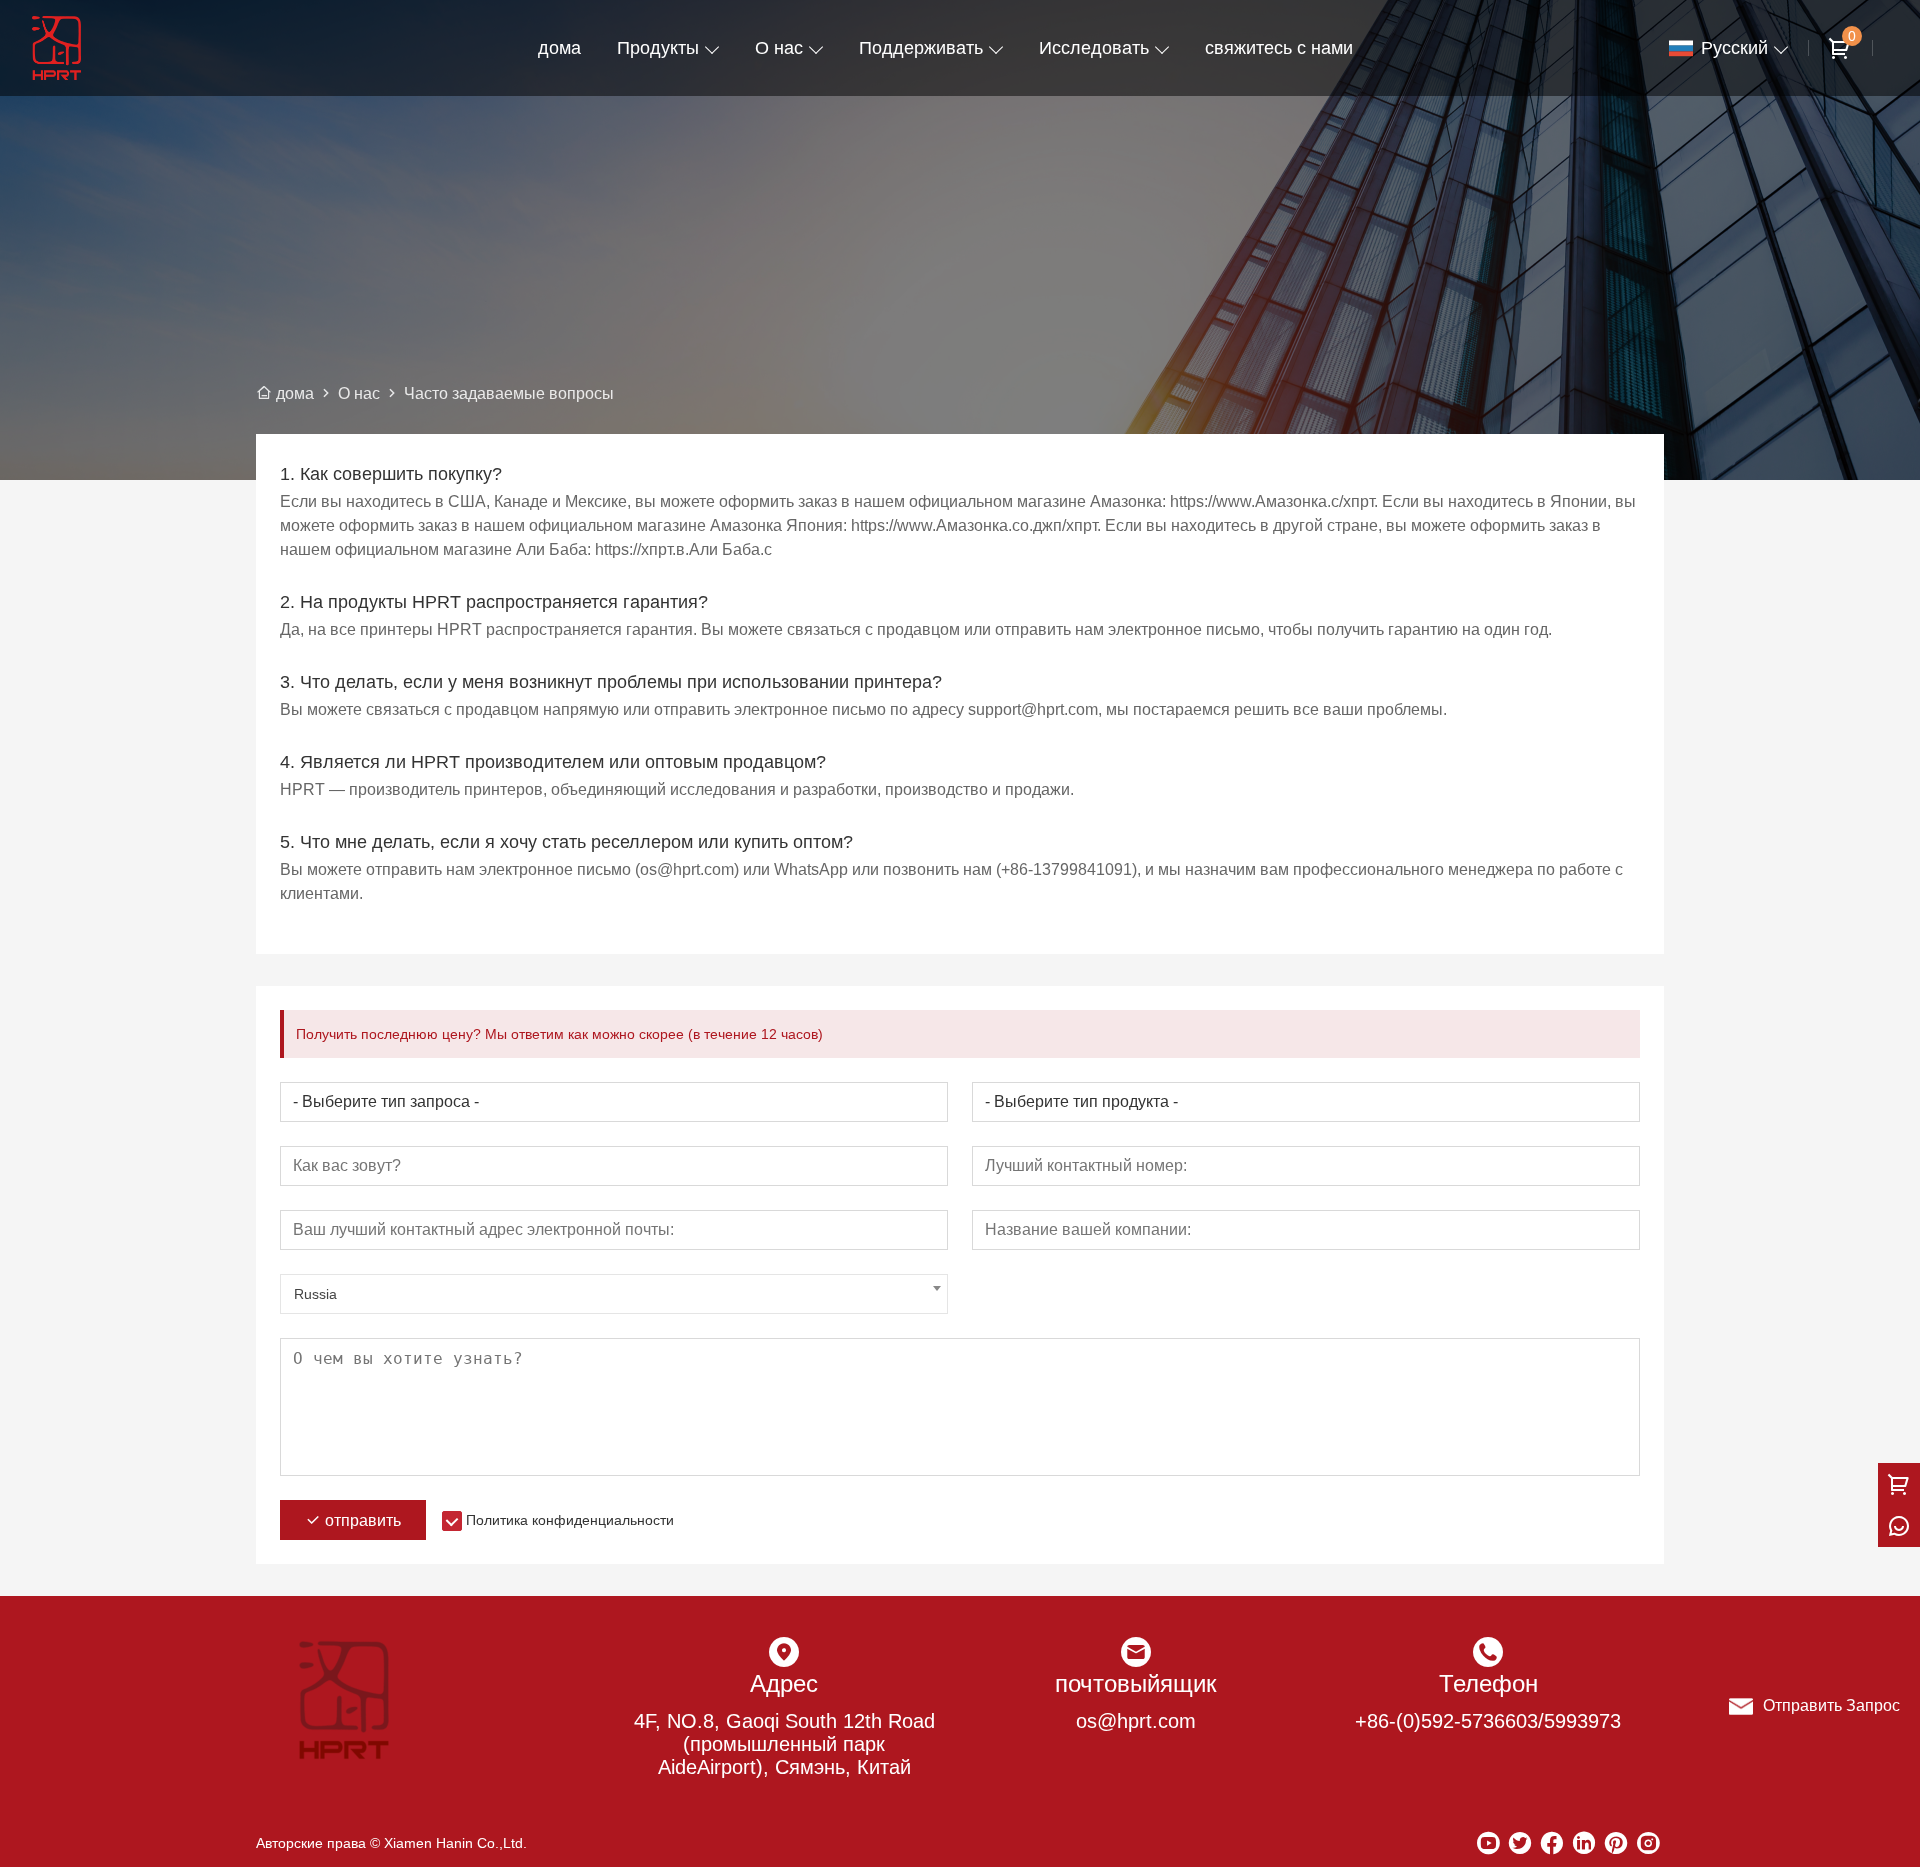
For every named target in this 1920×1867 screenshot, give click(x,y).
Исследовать (1094, 48)
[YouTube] (1488, 1843)
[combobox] (614, 1294)
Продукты (658, 48)
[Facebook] (1552, 1843)
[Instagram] (1648, 1843)
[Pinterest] (1616, 1843)
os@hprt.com (1136, 1721)
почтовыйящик (1136, 1683)
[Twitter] (1520, 1843)
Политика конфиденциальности (570, 1520)
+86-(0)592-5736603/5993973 (1488, 1721)
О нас (779, 48)
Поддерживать (921, 48)
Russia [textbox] (315, 1294)
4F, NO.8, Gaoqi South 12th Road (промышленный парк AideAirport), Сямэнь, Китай (784, 1744)
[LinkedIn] (1584, 1843)
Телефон (1488, 1683)
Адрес (784, 1683)
